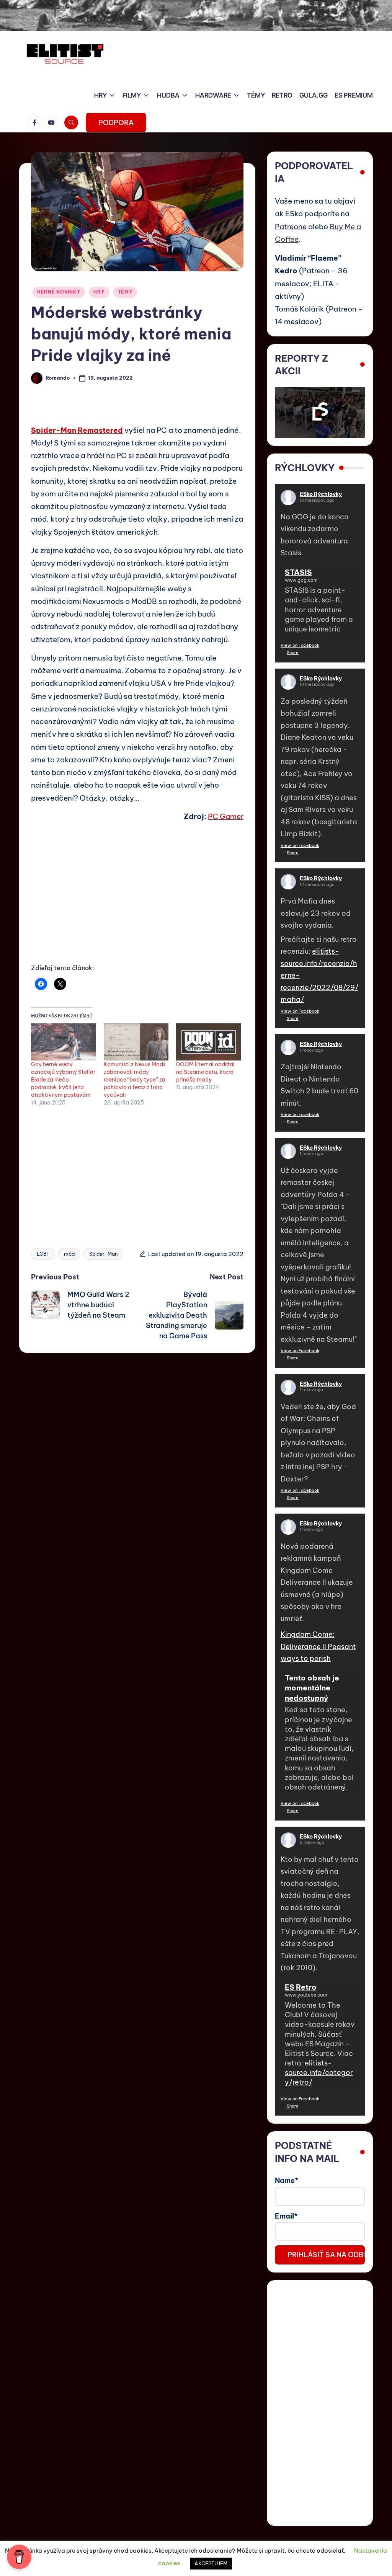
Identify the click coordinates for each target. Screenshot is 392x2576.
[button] (116, 122)
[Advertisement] (137, 901)
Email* (286, 2216)
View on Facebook (300, 645)
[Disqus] (137, 1449)
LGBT (43, 1254)
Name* (287, 2180)
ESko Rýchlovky (321, 494)
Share (293, 653)
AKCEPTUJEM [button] (211, 2563)
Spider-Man (103, 1254)
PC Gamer (226, 816)
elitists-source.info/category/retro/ (319, 2073)
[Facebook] (36, 122)
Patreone (291, 227)
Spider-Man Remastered (77, 430)
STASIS (298, 572)
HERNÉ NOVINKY (59, 292)
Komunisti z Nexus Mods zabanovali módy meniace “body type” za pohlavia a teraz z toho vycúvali (135, 1080)
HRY (99, 292)
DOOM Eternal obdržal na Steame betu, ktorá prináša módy (205, 1072)
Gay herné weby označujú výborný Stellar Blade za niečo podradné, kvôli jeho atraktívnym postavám (63, 1080)
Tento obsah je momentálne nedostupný (312, 1688)
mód (69, 1254)
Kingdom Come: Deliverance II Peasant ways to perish (318, 1646)
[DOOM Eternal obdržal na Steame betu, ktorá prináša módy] (209, 1042)
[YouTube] (53, 122)
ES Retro (301, 1987)
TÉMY (125, 292)
